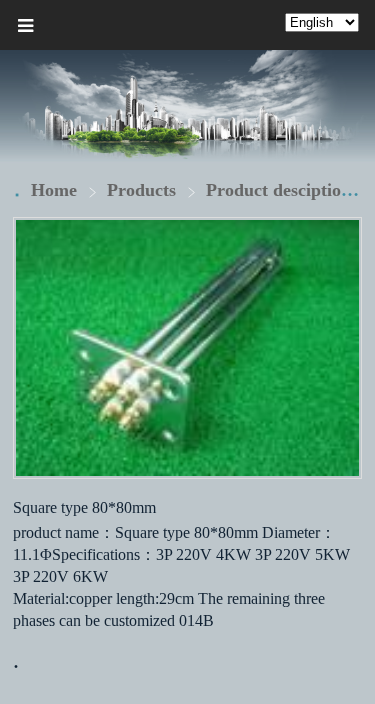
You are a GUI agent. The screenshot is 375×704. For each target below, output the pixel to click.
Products (144, 190)
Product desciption (278, 190)
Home (54, 190)
